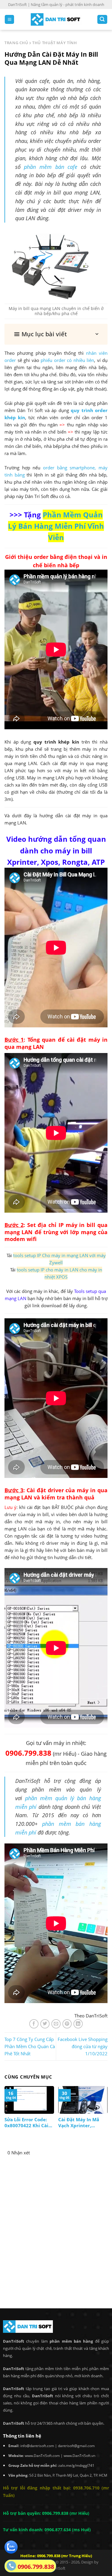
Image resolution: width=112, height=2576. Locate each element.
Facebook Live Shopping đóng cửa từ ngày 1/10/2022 (83, 2046)
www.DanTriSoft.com (42, 2456)
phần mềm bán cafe (51, 167)
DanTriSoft (56, 2568)
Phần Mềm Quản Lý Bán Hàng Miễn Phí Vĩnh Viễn (56, 526)
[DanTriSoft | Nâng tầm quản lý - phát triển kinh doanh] (56, 20)
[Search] (102, 20)
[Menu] (9, 20)
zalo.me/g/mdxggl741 (76, 2465)
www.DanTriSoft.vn (79, 2456)
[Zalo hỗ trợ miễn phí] (11, 2546)
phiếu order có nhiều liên (67, 360)
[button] (56, 334)
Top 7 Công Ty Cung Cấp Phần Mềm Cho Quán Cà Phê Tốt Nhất (30, 2046)
